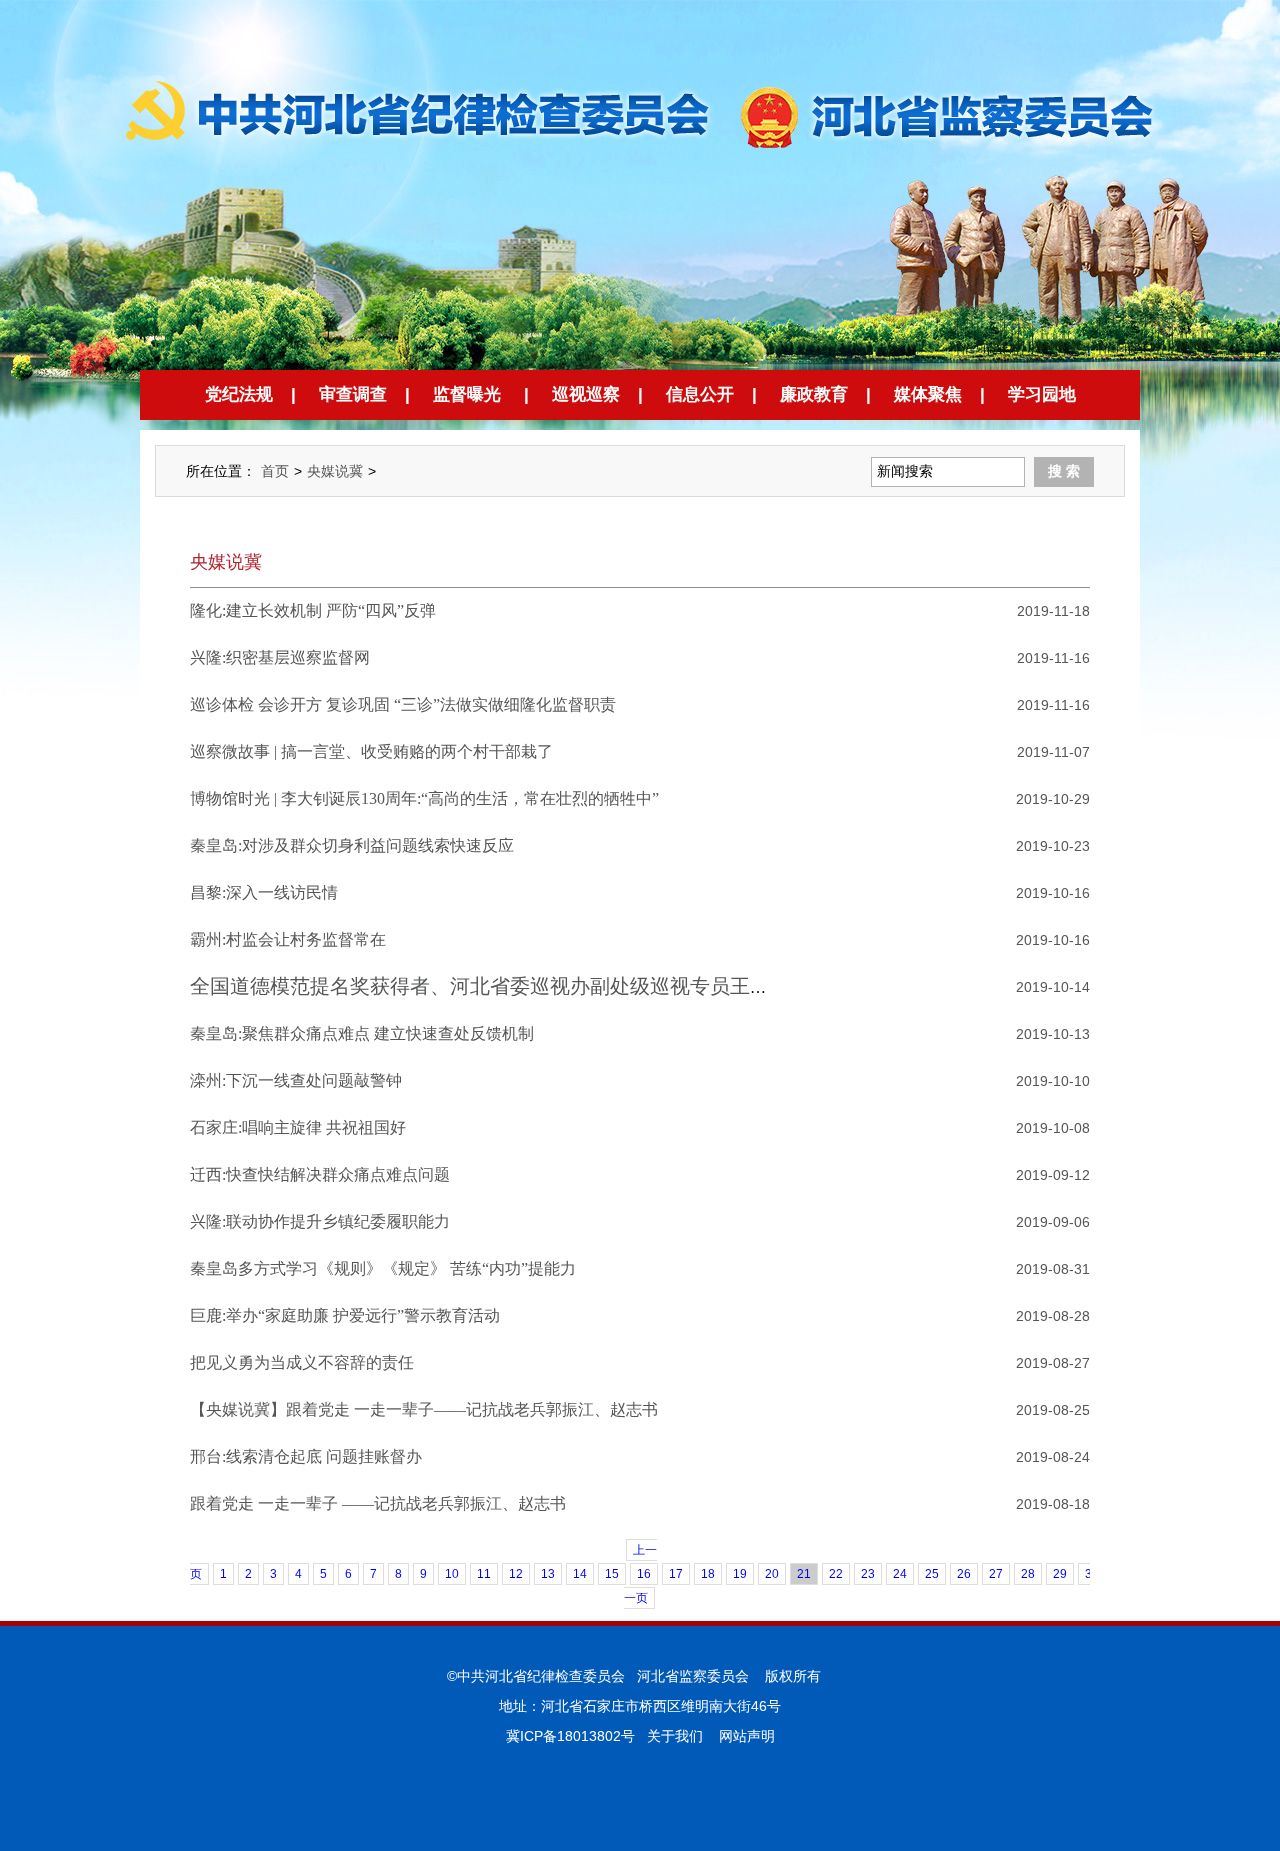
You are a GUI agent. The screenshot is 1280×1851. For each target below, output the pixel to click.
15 (612, 1574)
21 (804, 1574)
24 (900, 1574)
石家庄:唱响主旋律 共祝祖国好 (298, 1127)
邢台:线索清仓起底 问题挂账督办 (306, 1456)
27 (996, 1574)
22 (836, 1574)
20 (772, 1574)
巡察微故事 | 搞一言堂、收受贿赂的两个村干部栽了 (371, 751)
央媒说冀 (335, 471)
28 (1028, 1574)
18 (708, 1574)
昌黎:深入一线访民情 (264, 892)
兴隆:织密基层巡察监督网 (280, 657)
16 (644, 1574)
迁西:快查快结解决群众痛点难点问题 (320, 1174)
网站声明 (747, 1736)
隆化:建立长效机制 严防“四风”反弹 (313, 610)
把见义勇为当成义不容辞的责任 (302, 1362)
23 (868, 1574)
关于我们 (675, 1736)
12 (516, 1574)
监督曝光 (467, 394)
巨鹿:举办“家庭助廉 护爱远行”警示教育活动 (345, 1315)
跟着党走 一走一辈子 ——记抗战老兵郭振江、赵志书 (378, 1503)
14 (580, 1574)
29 (1060, 1574)
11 (484, 1574)
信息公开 (700, 394)
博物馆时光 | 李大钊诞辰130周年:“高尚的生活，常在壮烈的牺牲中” (424, 798)
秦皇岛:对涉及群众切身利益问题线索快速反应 (352, 845)
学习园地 (1042, 394)
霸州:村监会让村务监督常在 (288, 939)
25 (932, 1574)
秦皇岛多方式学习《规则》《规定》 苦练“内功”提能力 (383, 1268)
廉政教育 (814, 394)
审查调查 (353, 394)
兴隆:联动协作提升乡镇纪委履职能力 (320, 1221)
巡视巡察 (586, 394)
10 (452, 1574)
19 (740, 1574)
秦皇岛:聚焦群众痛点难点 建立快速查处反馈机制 (362, 1033)
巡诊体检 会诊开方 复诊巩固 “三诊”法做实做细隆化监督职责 (403, 704)
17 (676, 1574)
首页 (275, 471)
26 (964, 1574)
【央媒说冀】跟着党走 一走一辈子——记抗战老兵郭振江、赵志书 (424, 1409)
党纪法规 (239, 394)
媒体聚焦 (928, 394)
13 (548, 1574)
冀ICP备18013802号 (570, 1736)
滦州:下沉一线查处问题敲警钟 (296, 1080)
